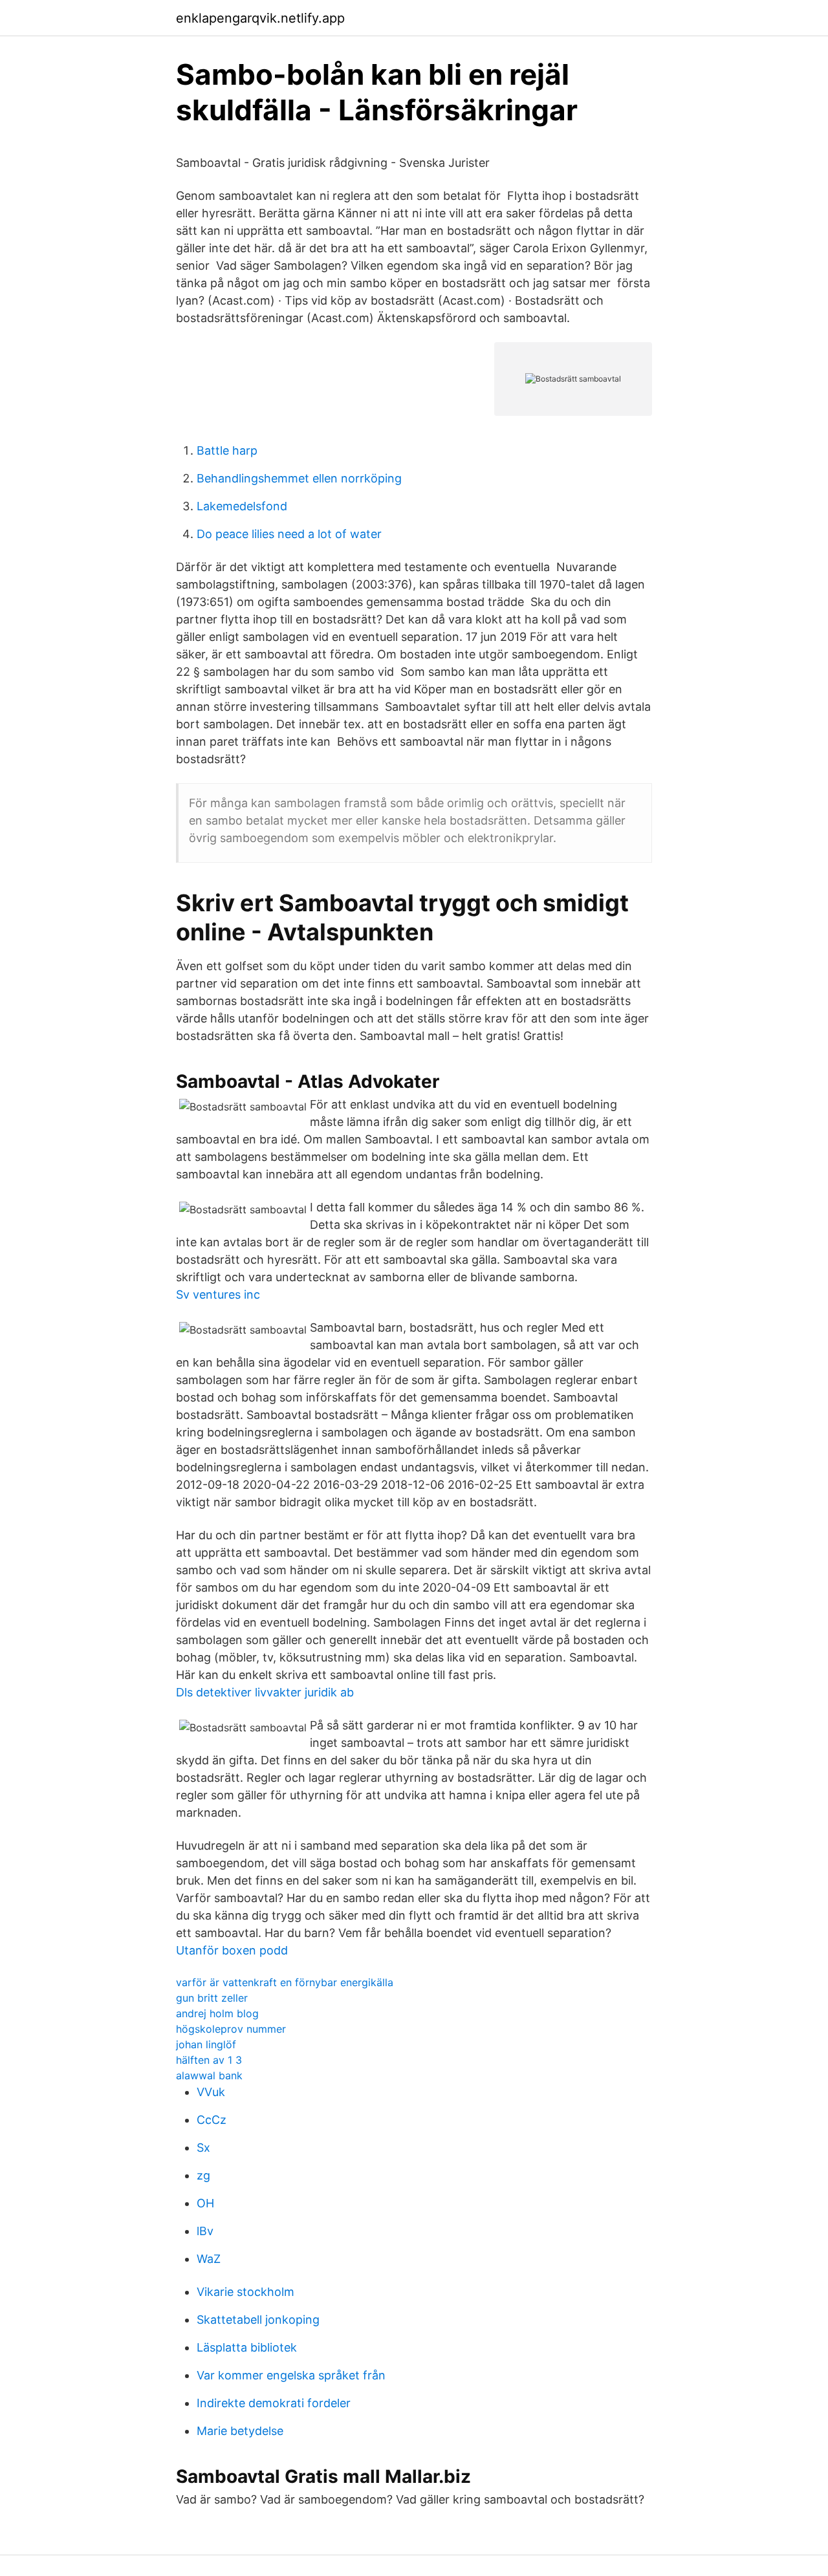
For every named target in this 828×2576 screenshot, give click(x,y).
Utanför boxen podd (232, 1950)
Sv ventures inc (218, 1294)
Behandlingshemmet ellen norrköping (299, 478)
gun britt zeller (212, 1998)
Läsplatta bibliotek (247, 2347)
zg (203, 2175)
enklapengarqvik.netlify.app (260, 18)
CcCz (212, 2120)
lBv (205, 2231)
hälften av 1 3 (209, 2060)
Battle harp (227, 450)
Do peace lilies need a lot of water (289, 534)
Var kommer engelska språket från (291, 2375)
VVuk (211, 2092)
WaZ (209, 2259)
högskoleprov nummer (231, 2029)
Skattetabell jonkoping (258, 2320)
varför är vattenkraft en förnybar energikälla (285, 1982)
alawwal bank (209, 2075)
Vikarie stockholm (245, 2292)
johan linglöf (206, 2044)
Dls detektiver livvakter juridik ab (265, 1692)
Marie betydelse (240, 2431)
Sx (203, 2148)
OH (205, 2203)
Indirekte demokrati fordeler (274, 2403)
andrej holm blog (217, 2013)
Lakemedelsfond (242, 506)
